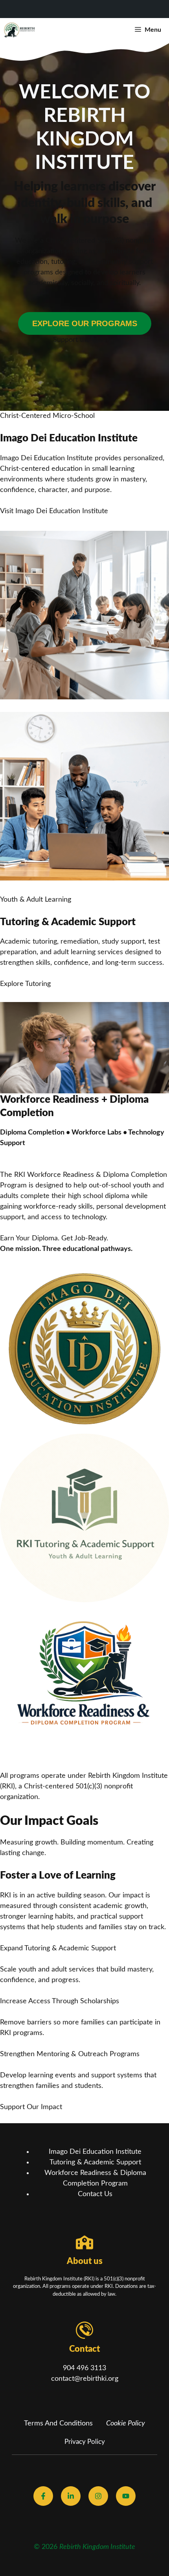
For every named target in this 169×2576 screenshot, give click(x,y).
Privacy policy (85, 2442)
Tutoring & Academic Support (95, 2162)
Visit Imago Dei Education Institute (54, 511)
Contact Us (95, 2194)
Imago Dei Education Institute (95, 2152)
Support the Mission (84, 340)
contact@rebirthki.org (85, 2379)
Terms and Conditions (58, 2424)
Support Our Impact (31, 2107)
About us (85, 2261)
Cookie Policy (126, 2424)
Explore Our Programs (85, 323)
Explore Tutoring (25, 984)
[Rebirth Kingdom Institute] (20, 30)
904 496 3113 (84, 2368)
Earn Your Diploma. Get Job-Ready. (54, 1238)
